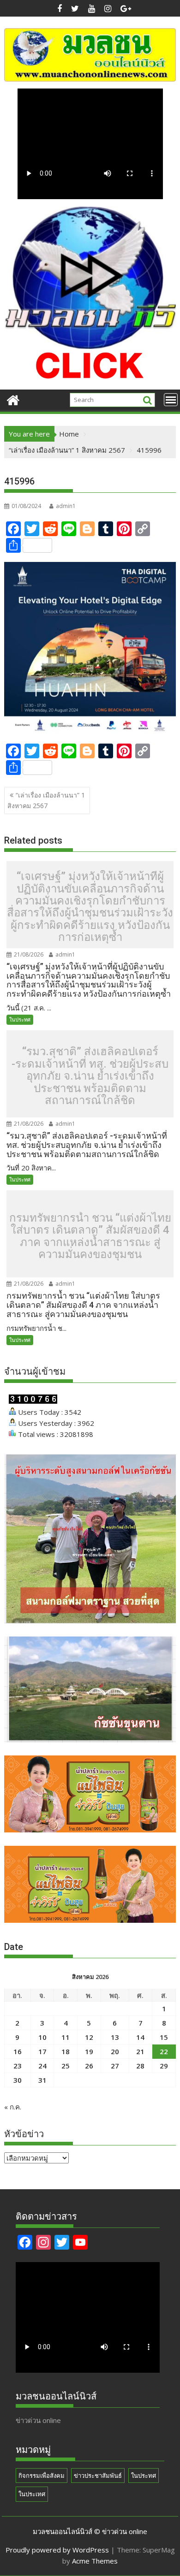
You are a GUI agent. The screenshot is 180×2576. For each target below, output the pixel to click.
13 (115, 2037)
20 (115, 2051)
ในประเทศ (32, 2494)
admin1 (66, 506)
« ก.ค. (13, 2107)
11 (66, 2037)
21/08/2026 (28, 954)
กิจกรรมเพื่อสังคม (42, 2476)
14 (140, 2037)
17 (42, 2051)
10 (42, 2037)
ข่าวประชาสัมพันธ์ (98, 2476)
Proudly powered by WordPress (57, 2550)
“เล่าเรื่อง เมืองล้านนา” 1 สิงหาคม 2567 (46, 800)
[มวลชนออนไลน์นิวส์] (13, 399)
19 (89, 2051)
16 (18, 2051)
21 (140, 2051)
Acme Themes (95, 2561)
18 (66, 2051)
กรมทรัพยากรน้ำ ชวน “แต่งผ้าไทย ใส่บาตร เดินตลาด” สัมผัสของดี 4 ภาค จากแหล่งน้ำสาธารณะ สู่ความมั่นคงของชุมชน (90, 1236)
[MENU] (171, 400)
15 (164, 2037)
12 (89, 2037)
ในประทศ (20, 1019)
